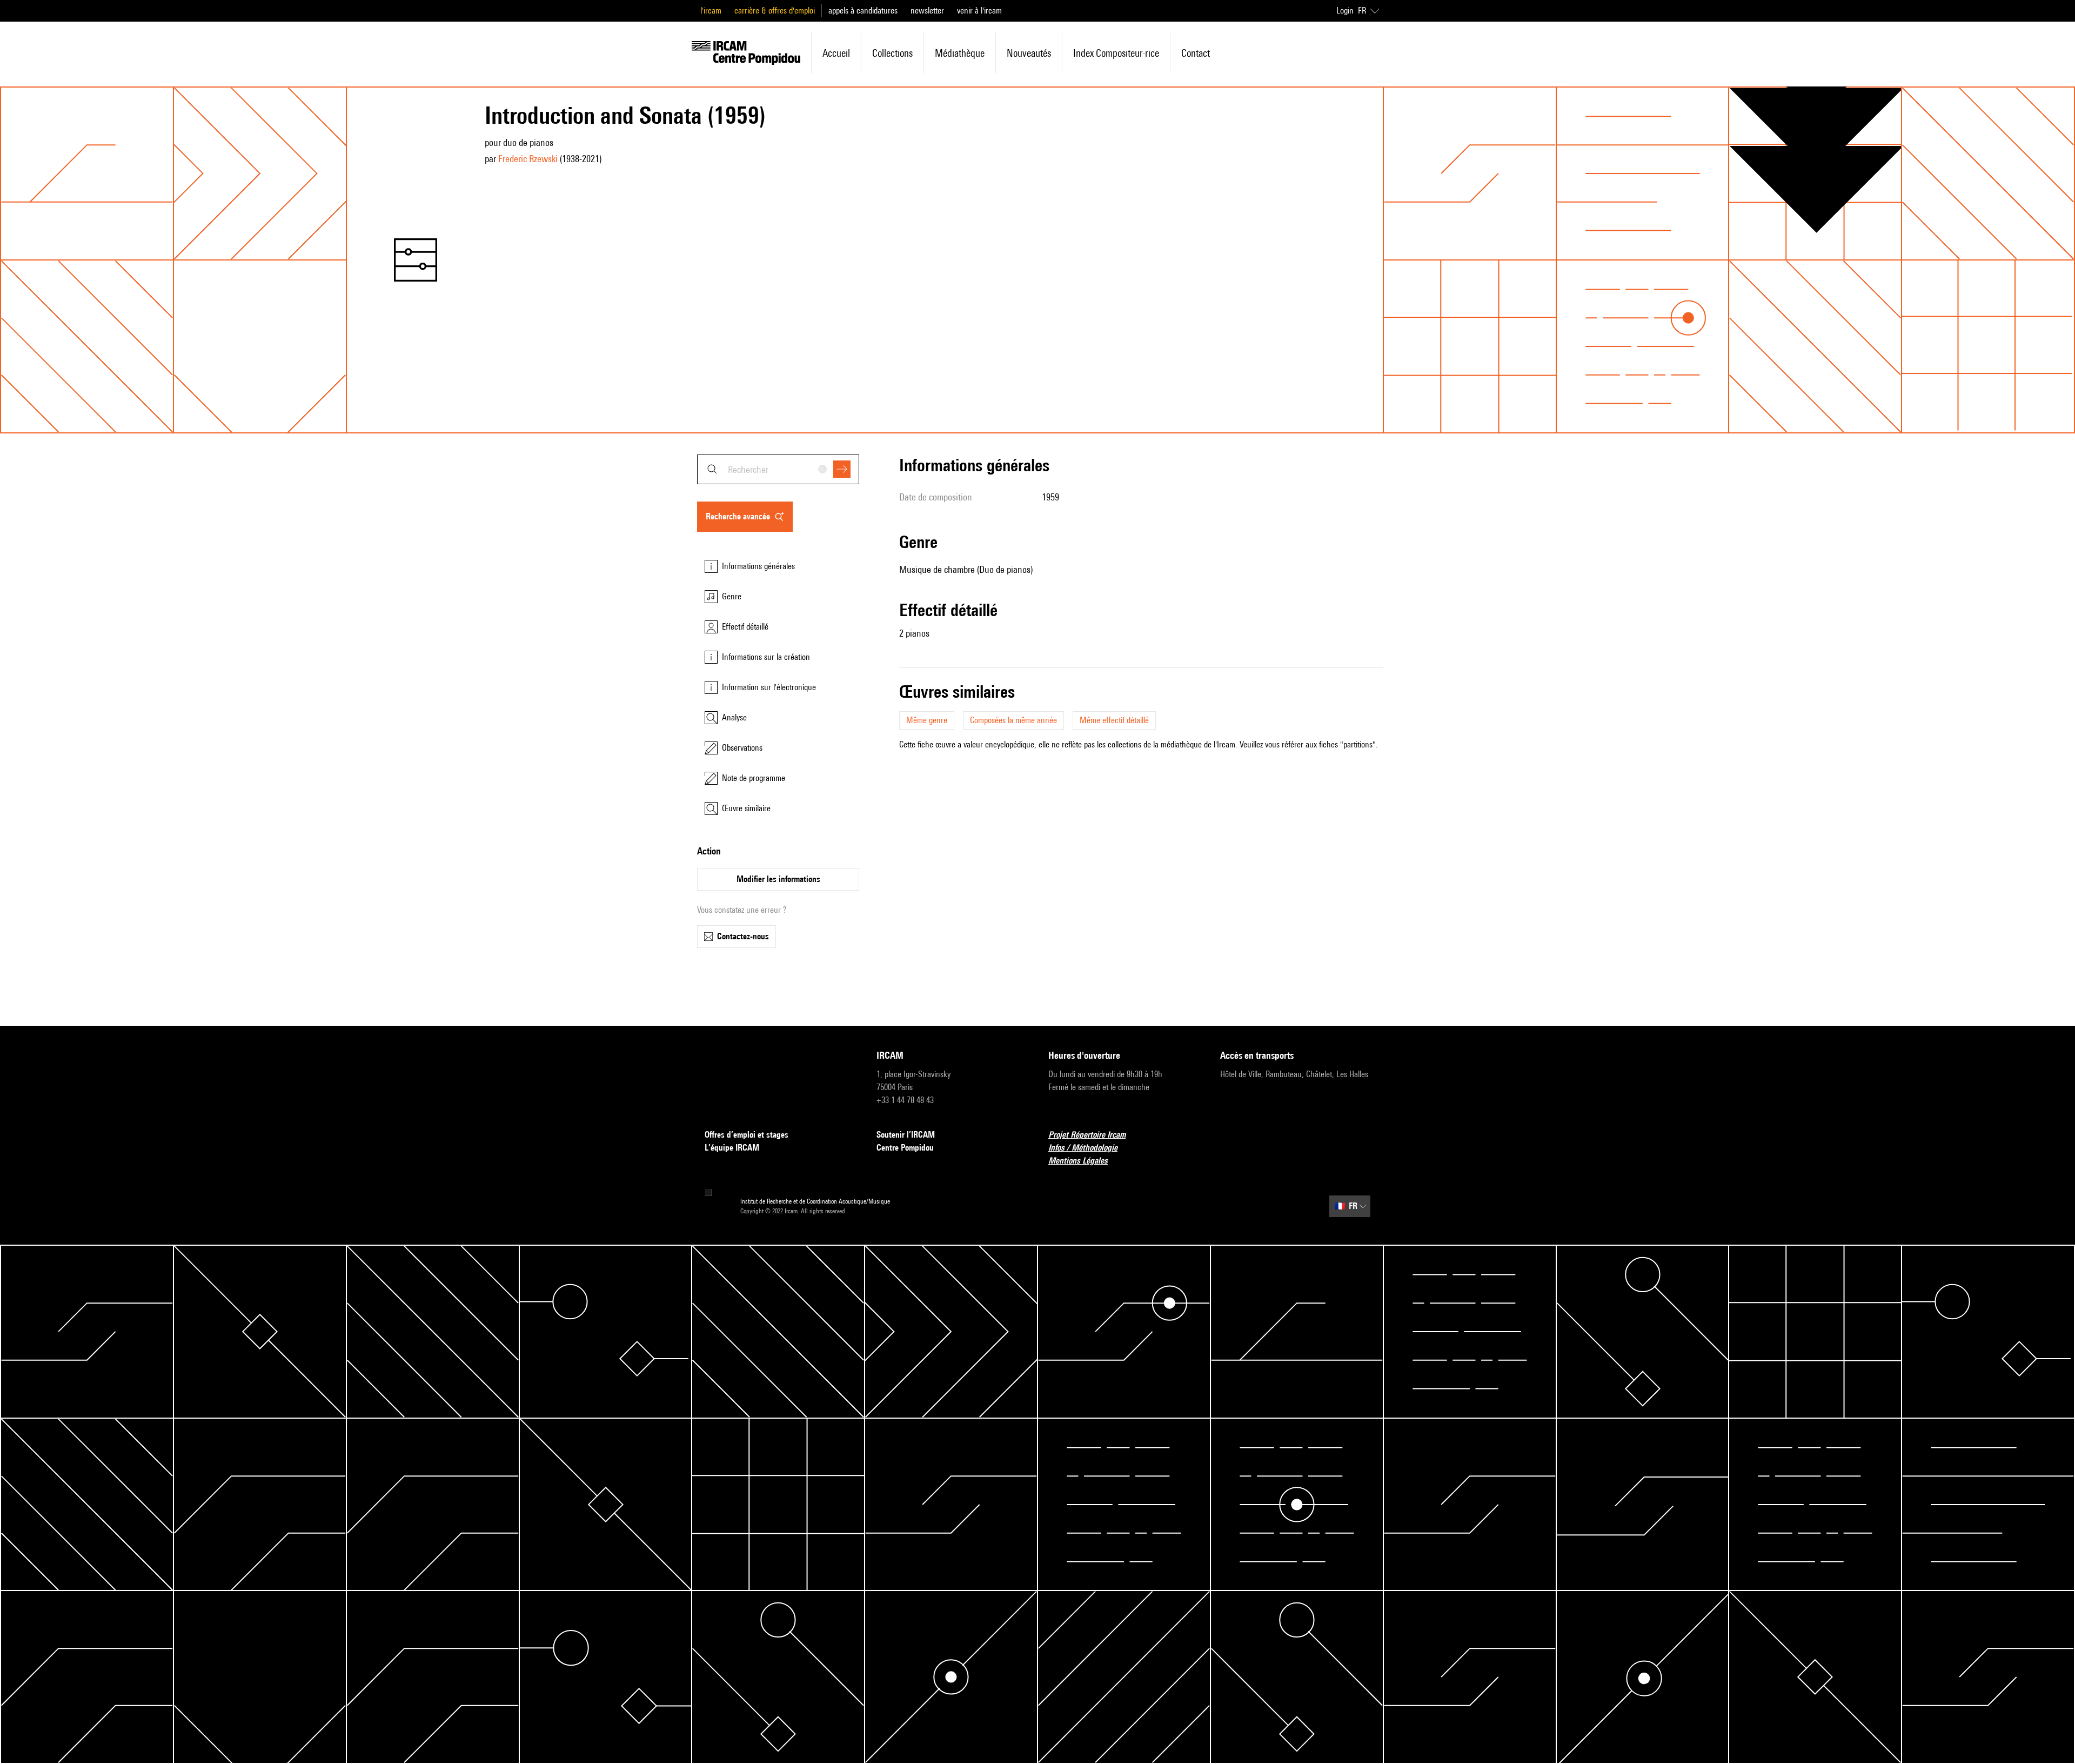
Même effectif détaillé (1114, 720)
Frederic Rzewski (528, 159)
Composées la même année (1013, 720)
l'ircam (711, 11)
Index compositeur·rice (1116, 53)
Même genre (927, 720)
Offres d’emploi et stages (747, 1135)
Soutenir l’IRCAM (906, 1135)
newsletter (927, 11)
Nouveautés (1029, 53)
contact (1196, 53)
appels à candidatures (863, 11)
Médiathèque (960, 53)
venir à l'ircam (979, 11)
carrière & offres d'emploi (775, 11)
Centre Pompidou (905, 1148)
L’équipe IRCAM (732, 1148)
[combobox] (778, 469)
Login (1345, 11)
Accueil (836, 53)
